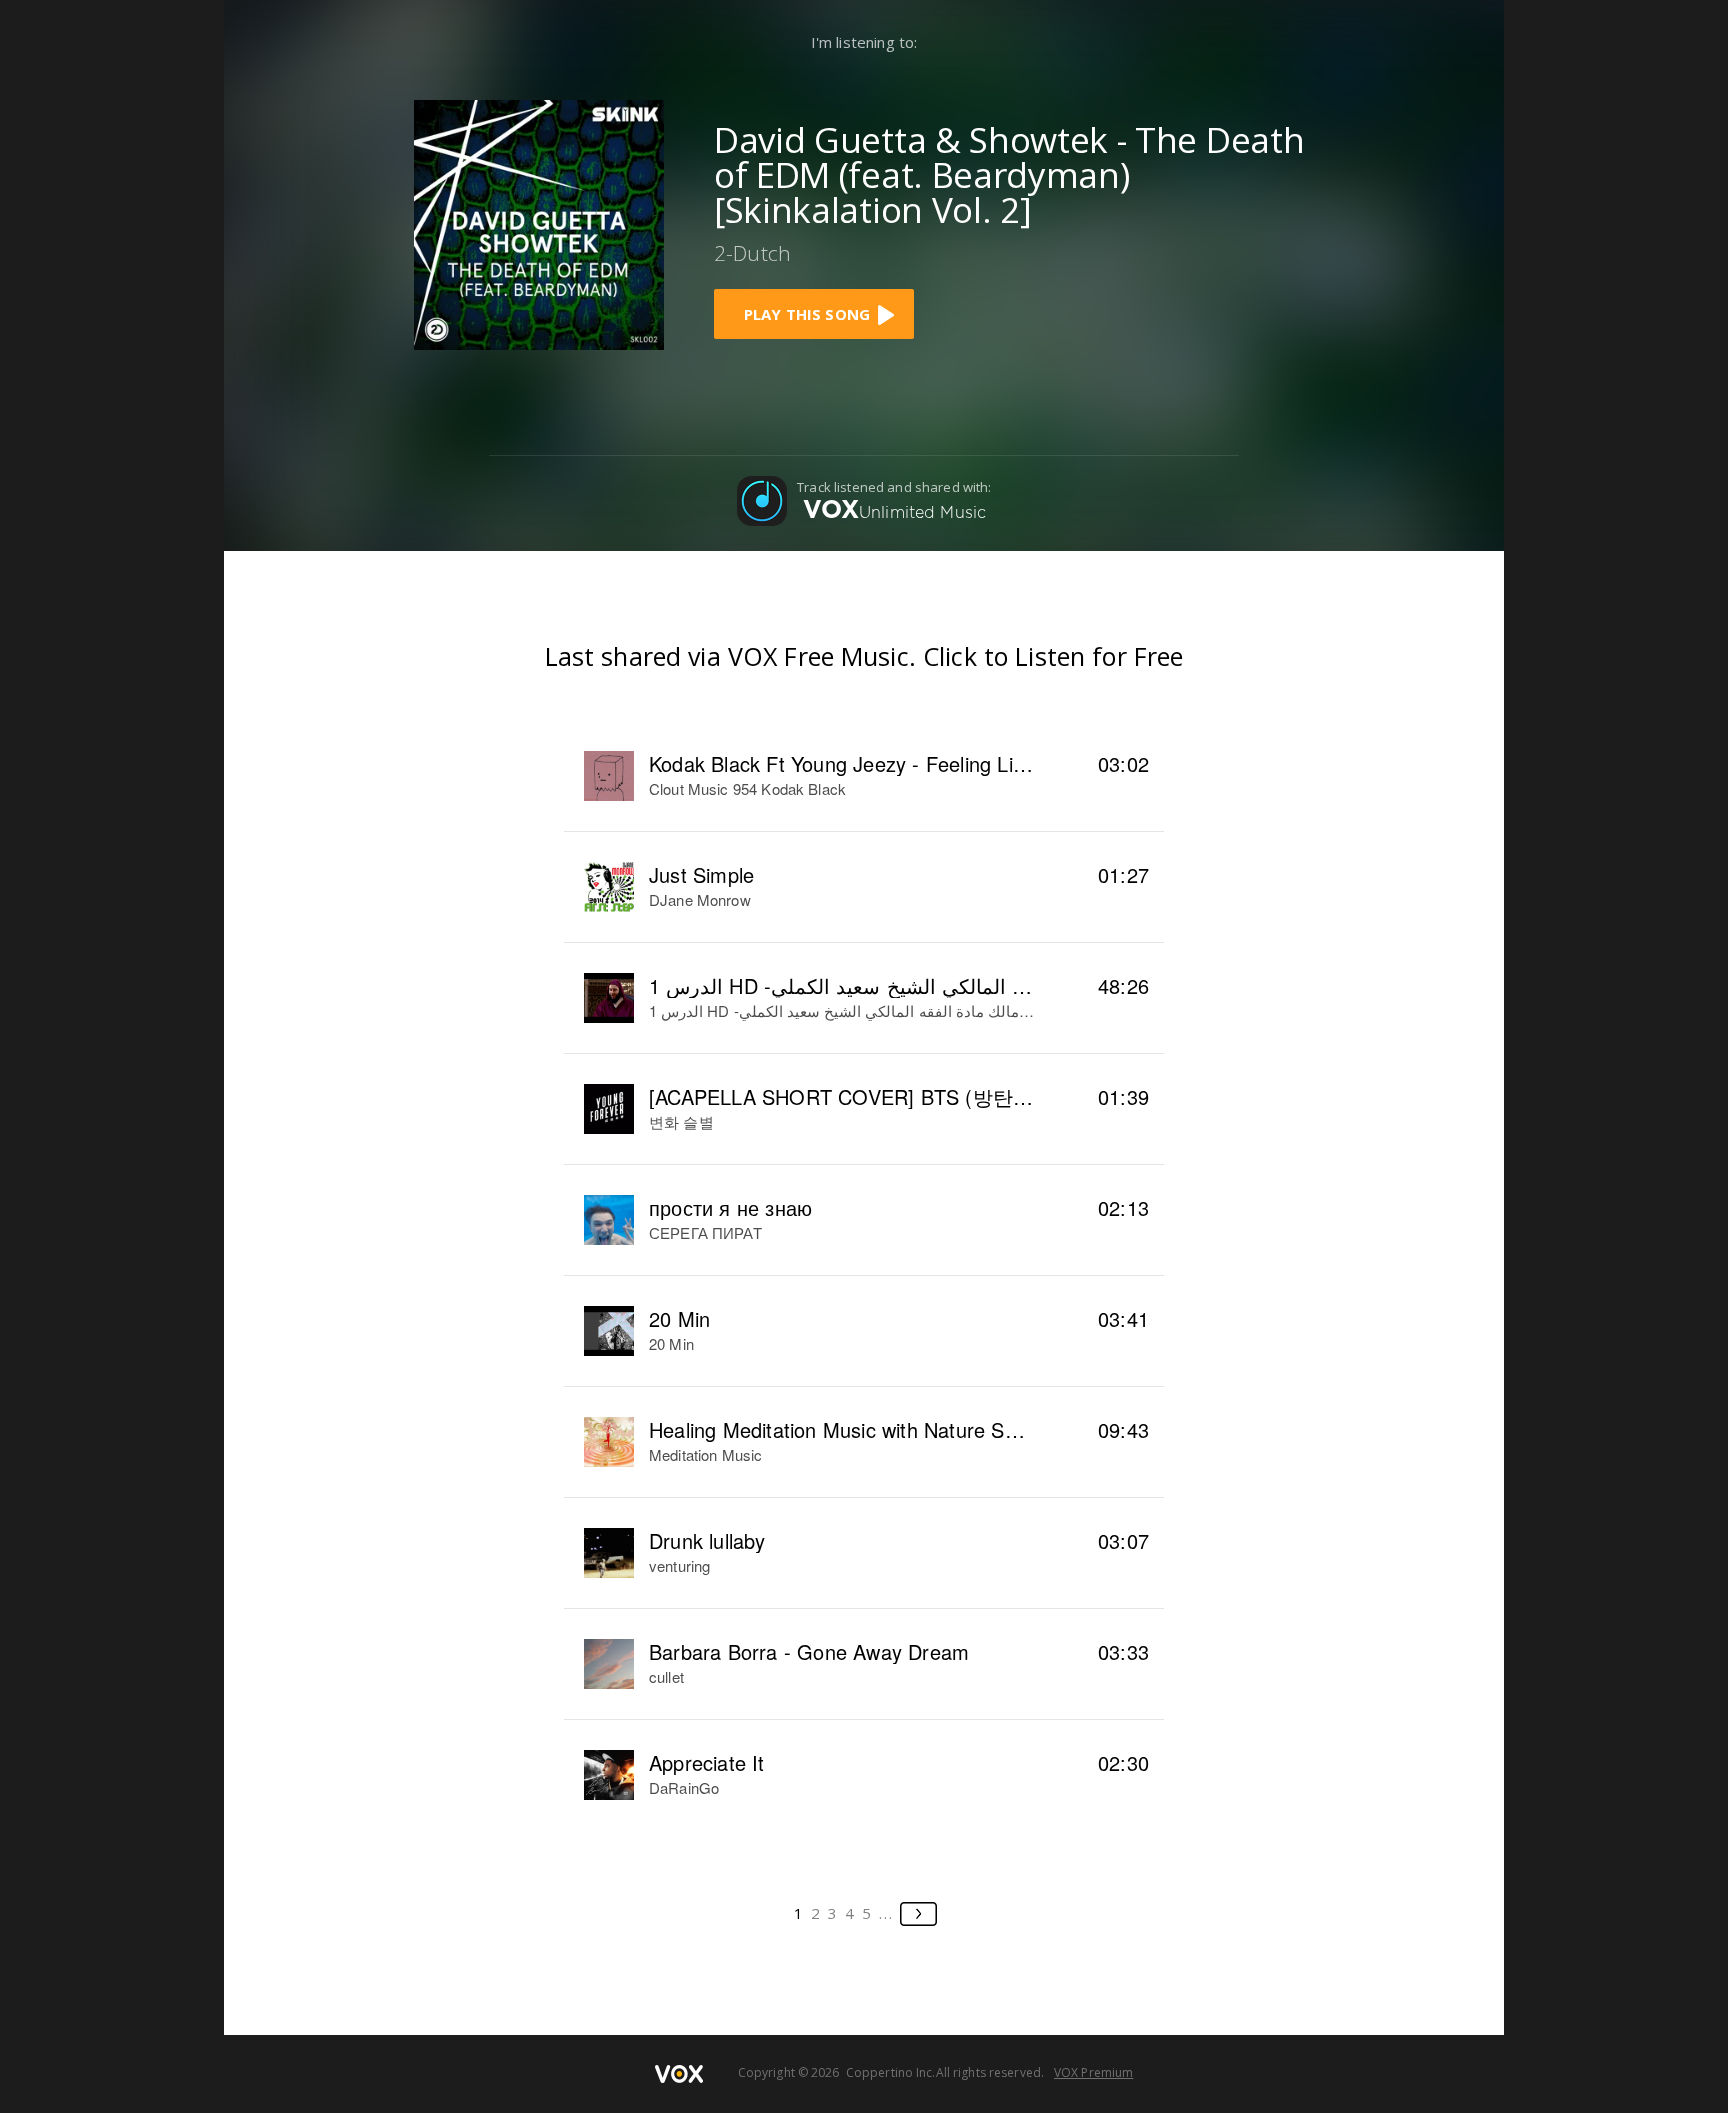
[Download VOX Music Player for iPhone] (539, 223)
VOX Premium (1093, 2072)
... (886, 1913)
